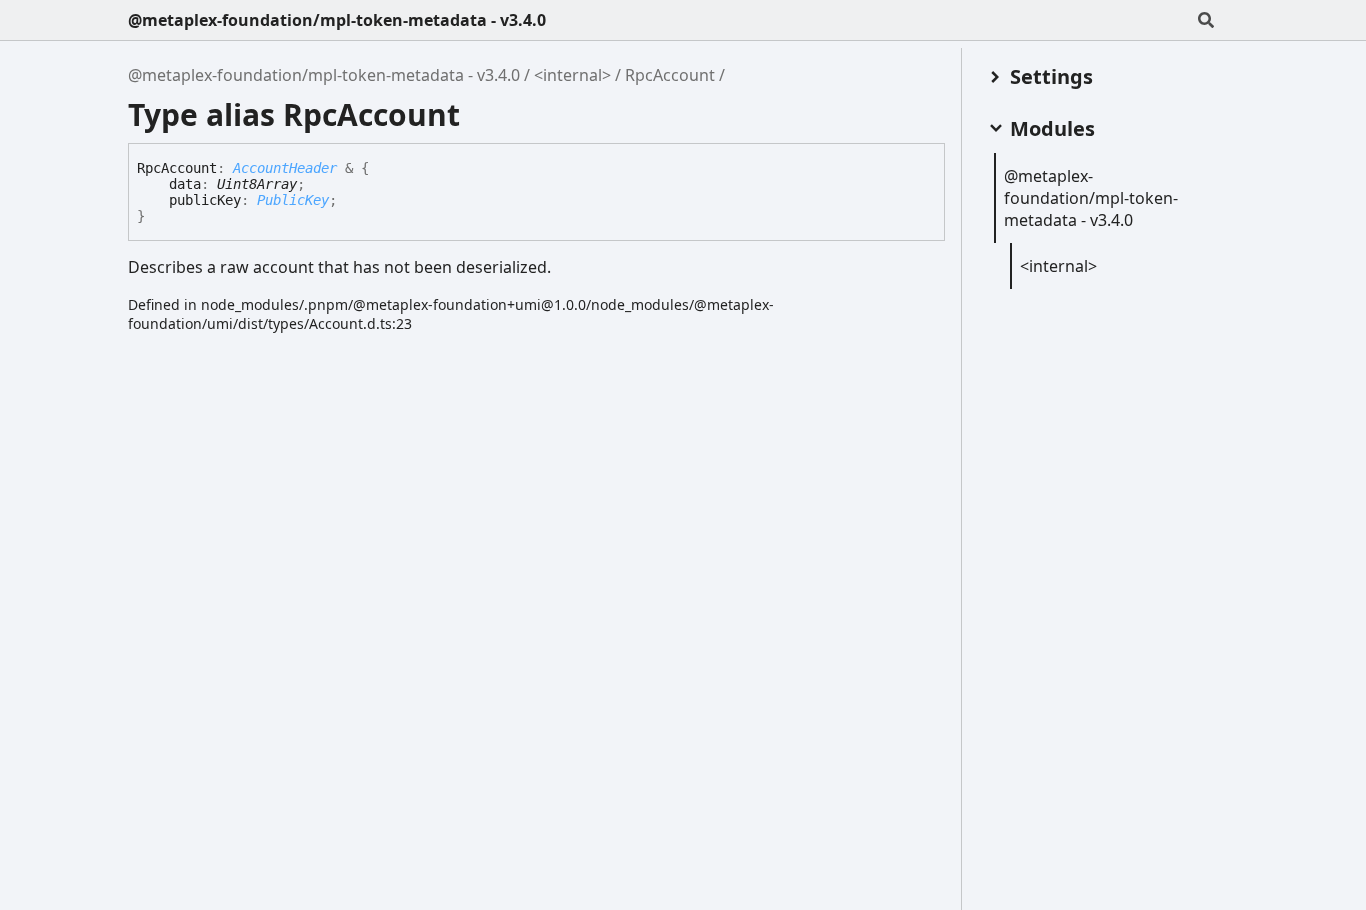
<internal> (572, 75)
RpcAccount (670, 75)
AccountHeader (285, 168)
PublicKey (293, 200)
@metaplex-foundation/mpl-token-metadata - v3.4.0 (337, 20)
